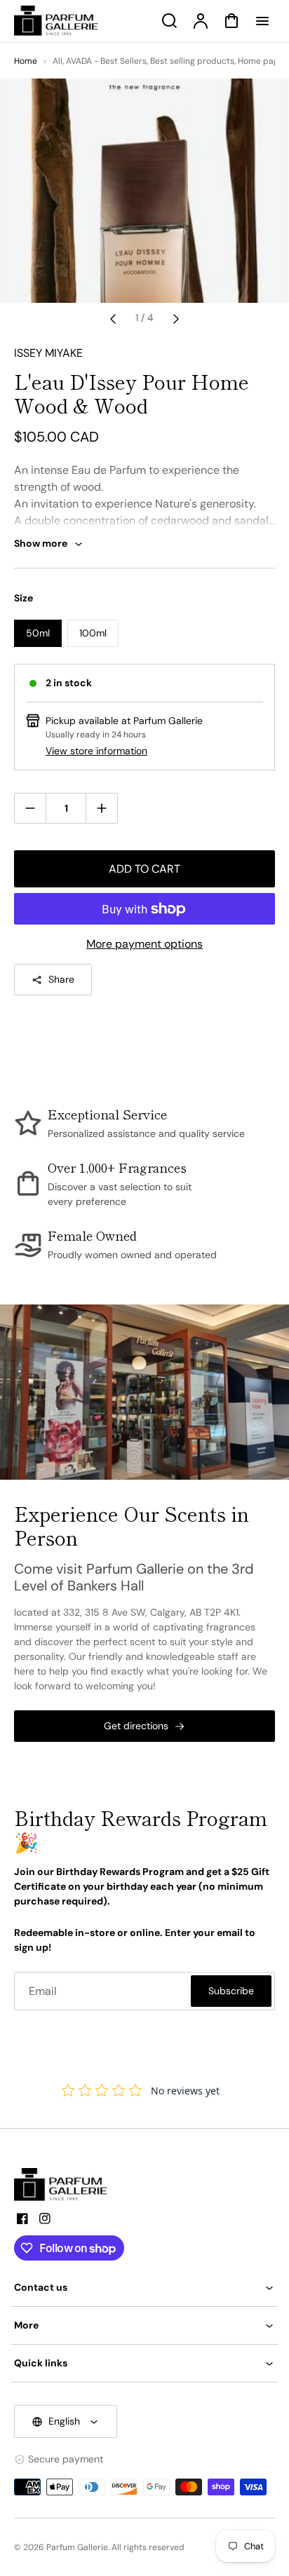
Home (26, 61)
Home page (261, 61)
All (58, 61)
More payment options (144, 944)
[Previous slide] (113, 318)
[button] (144, 2288)
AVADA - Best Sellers (106, 61)
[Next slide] (176, 318)
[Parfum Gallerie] (67, 2185)
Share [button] (61, 979)
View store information (96, 751)
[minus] (31, 808)
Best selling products (192, 61)
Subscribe (231, 1991)
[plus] (101, 808)
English (64, 2421)
